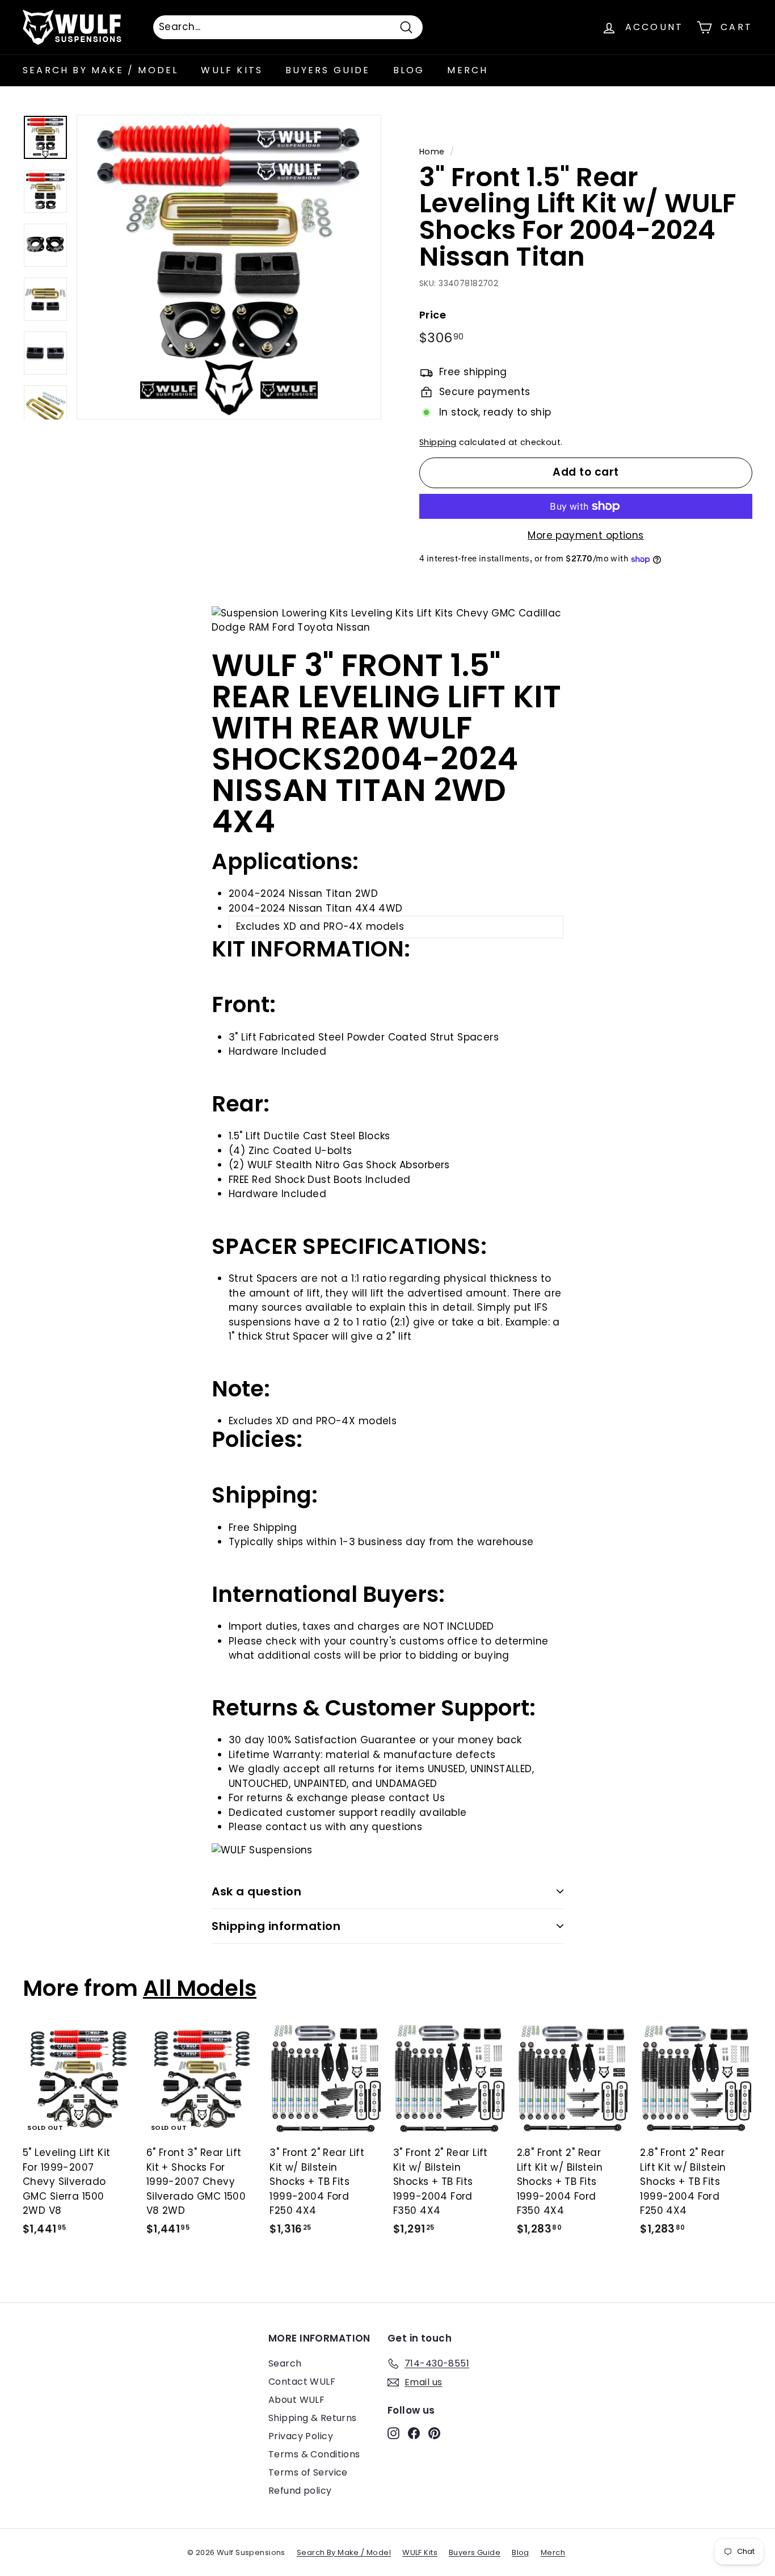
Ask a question (256, 1891)
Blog (409, 70)
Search (285, 2363)
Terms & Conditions (314, 2454)
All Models (200, 1988)
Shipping (438, 442)
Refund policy (300, 2491)
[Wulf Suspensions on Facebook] (414, 2433)
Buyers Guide (328, 70)
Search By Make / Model (100, 70)
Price (433, 315)
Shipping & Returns (313, 2418)
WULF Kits (232, 70)
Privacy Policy (301, 2436)
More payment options (586, 535)
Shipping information (276, 1926)
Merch (467, 70)
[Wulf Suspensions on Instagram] (393, 2433)
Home (432, 152)
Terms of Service (308, 2472)
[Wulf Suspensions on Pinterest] (434, 2433)
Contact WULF (302, 2382)
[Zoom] (229, 267)
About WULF (296, 2400)
